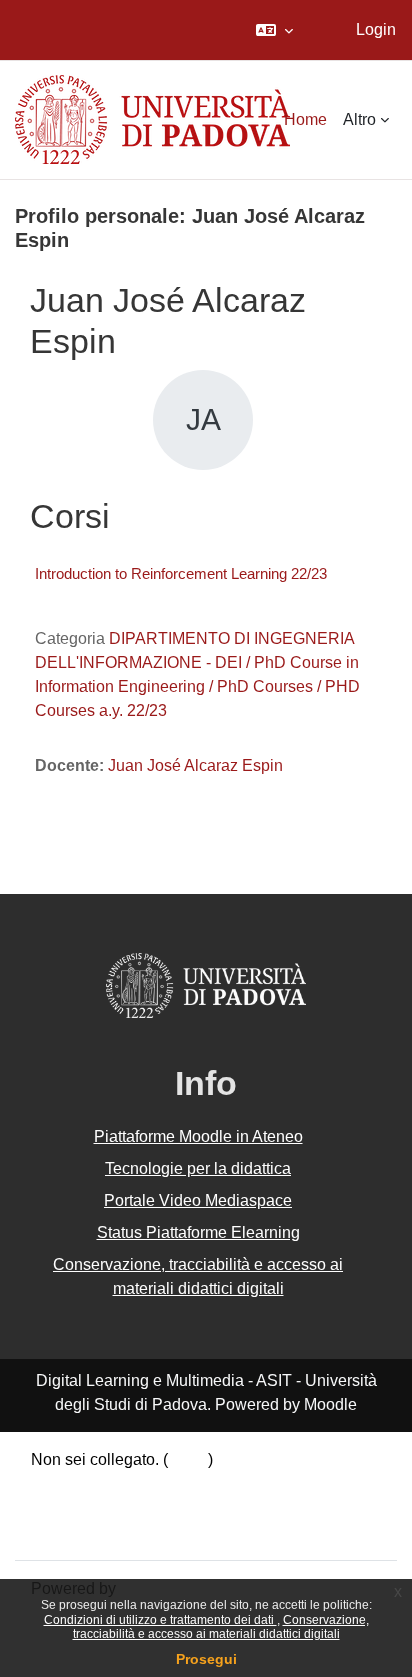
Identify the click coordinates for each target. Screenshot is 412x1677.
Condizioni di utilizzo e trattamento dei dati (160, 1620)
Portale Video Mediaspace (198, 1200)
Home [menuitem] (305, 119)
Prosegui (206, 1659)
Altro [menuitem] (359, 119)
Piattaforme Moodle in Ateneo (198, 1136)
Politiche (62, 1507)
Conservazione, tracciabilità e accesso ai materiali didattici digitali (221, 1627)
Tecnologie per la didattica (198, 1168)
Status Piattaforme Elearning (198, 1232)
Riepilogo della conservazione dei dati (167, 1483)
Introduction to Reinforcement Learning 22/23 (181, 573)
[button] (274, 30)
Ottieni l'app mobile (99, 1531)
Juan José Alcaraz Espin (195, 765)
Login (376, 29)
